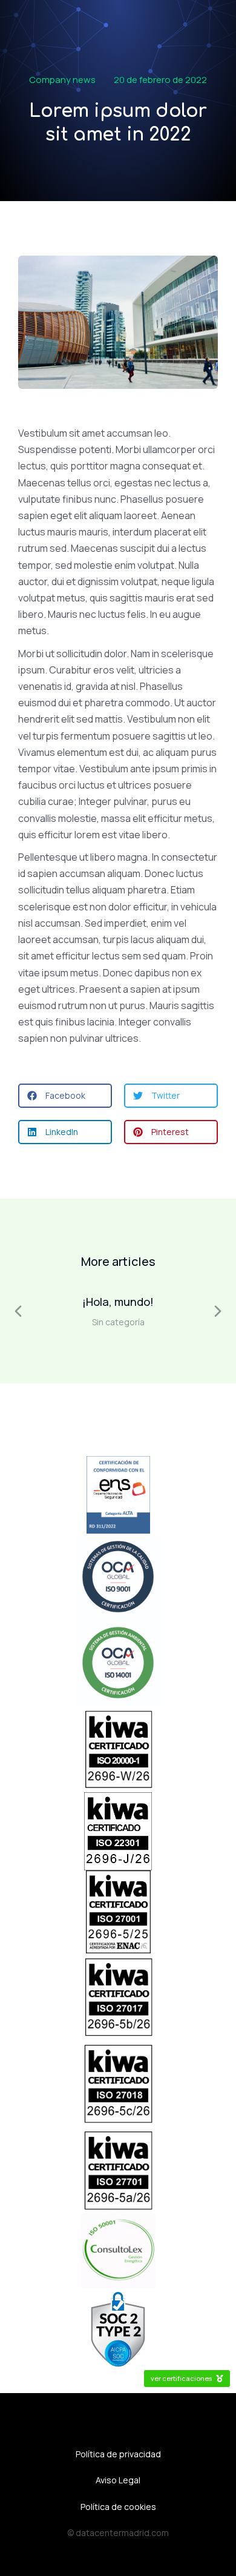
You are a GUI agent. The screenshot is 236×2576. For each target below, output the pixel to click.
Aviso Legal (118, 2480)
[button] (65, 1096)
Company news (62, 80)
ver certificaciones (181, 2378)
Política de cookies (118, 2507)
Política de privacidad (118, 2454)
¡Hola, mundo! (118, 1302)
